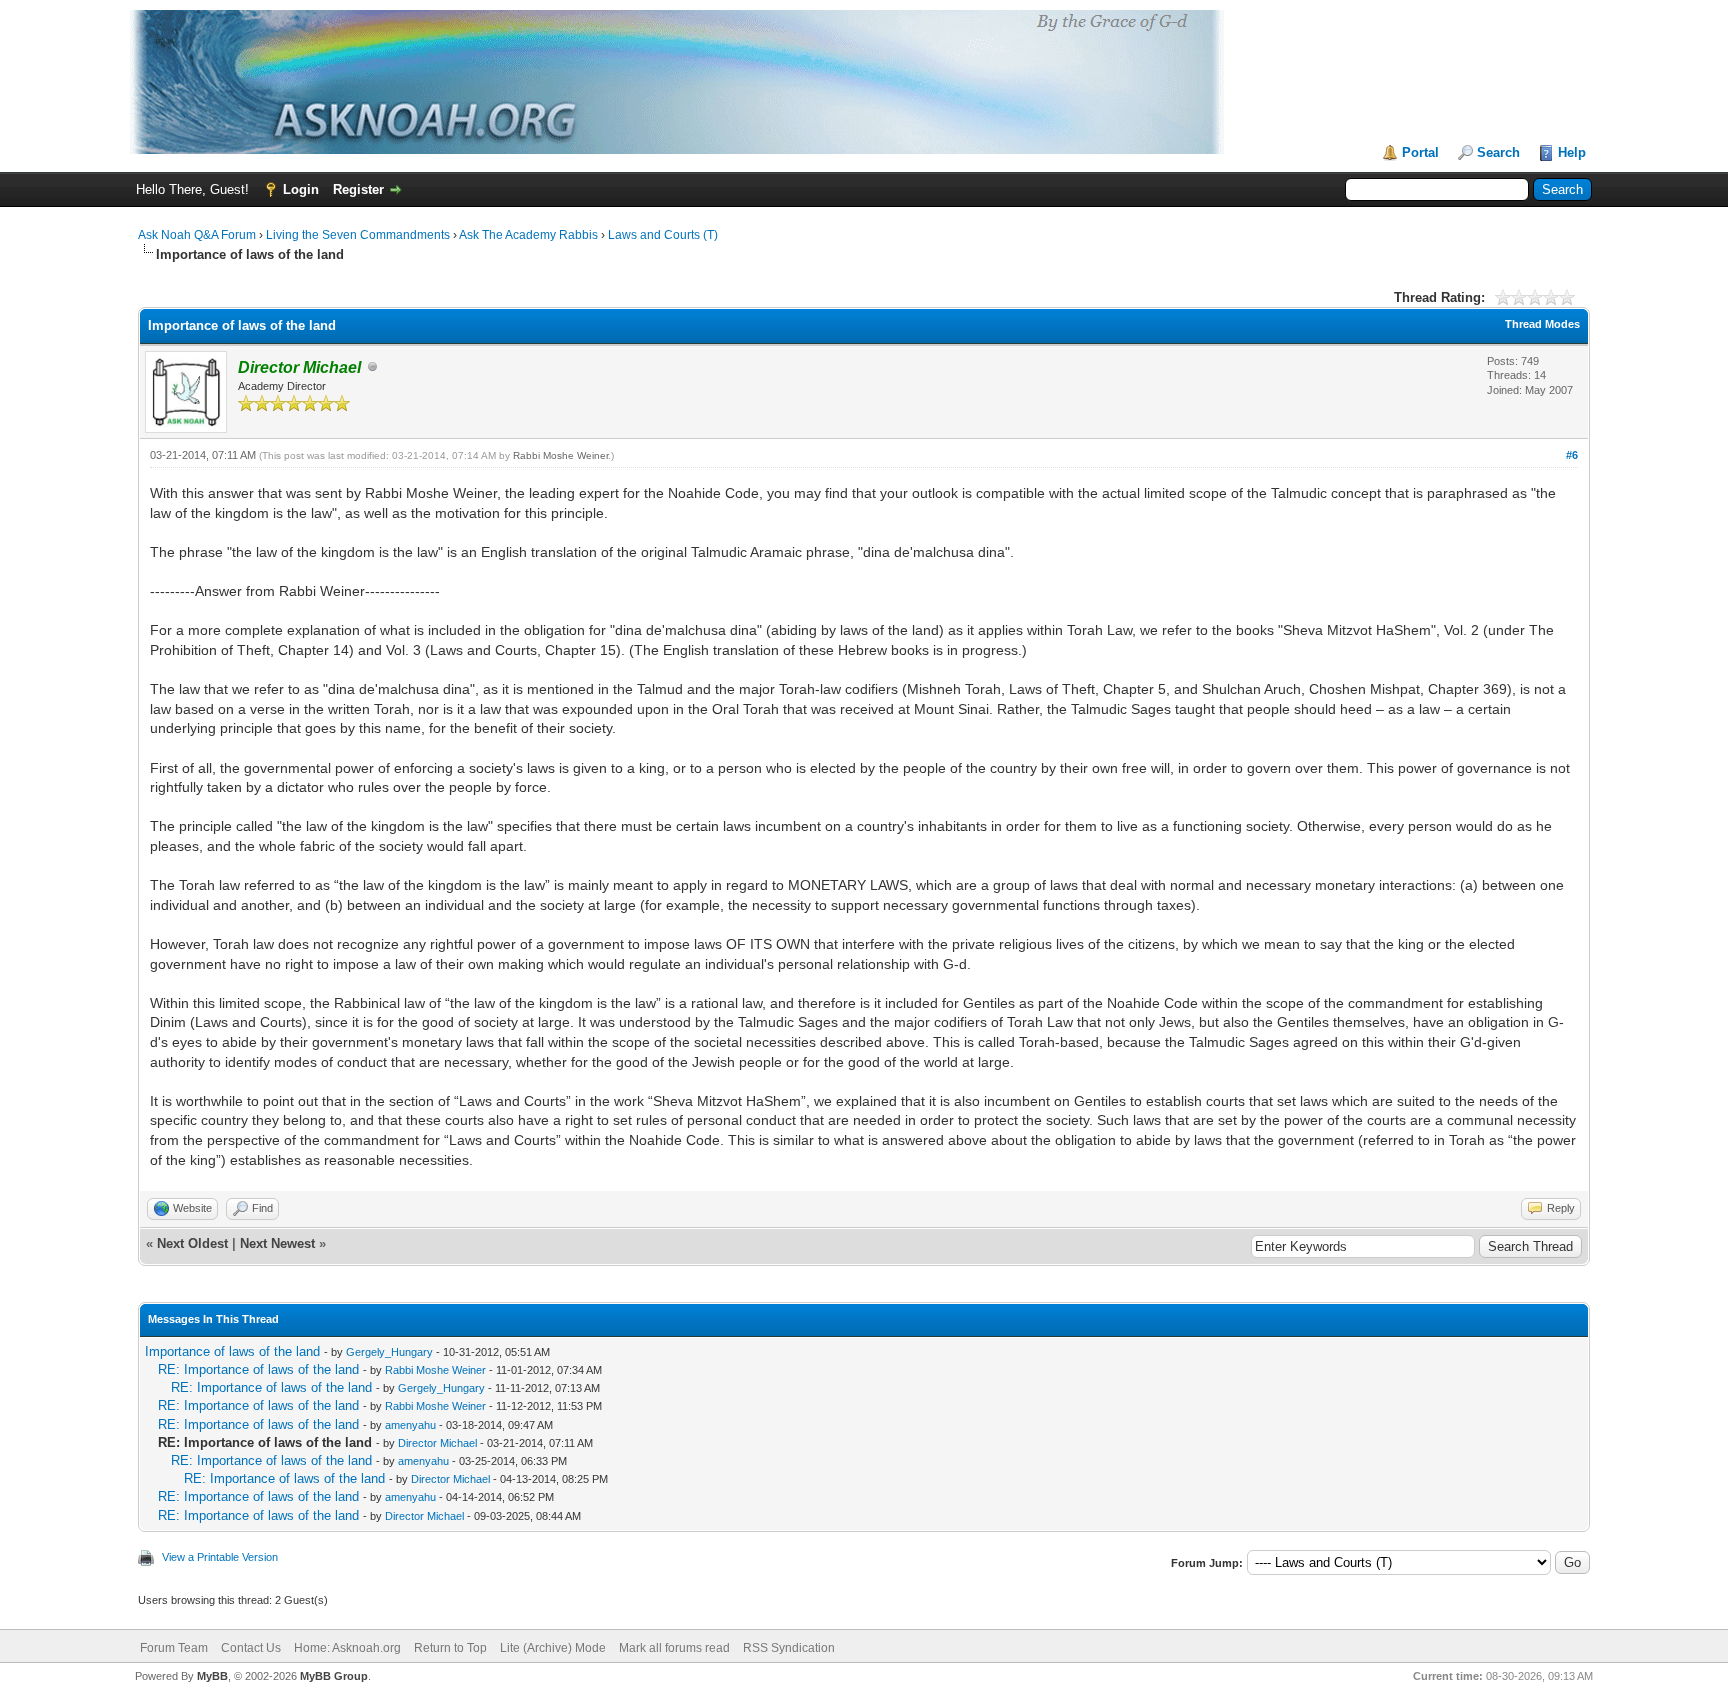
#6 (1572, 455)
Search (1498, 152)
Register (358, 189)
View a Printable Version (220, 1557)
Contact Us (251, 1648)
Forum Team (174, 1648)
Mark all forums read (674, 1648)
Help (1572, 152)
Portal (1420, 152)
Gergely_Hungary (389, 1352)
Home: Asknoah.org (347, 1648)
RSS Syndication (789, 1648)
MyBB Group (334, 1676)
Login (301, 189)
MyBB (212, 1676)
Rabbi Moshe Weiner (560, 455)
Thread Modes (1542, 324)
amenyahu (410, 1425)
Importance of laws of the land (232, 1351)
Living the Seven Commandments (358, 235)
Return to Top (450, 1648)
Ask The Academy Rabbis (528, 235)
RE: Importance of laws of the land (258, 1369)
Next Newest (277, 1243)
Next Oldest (192, 1243)
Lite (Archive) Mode (553, 1648)
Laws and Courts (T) (663, 235)
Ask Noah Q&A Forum (197, 235)
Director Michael (437, 1443)
